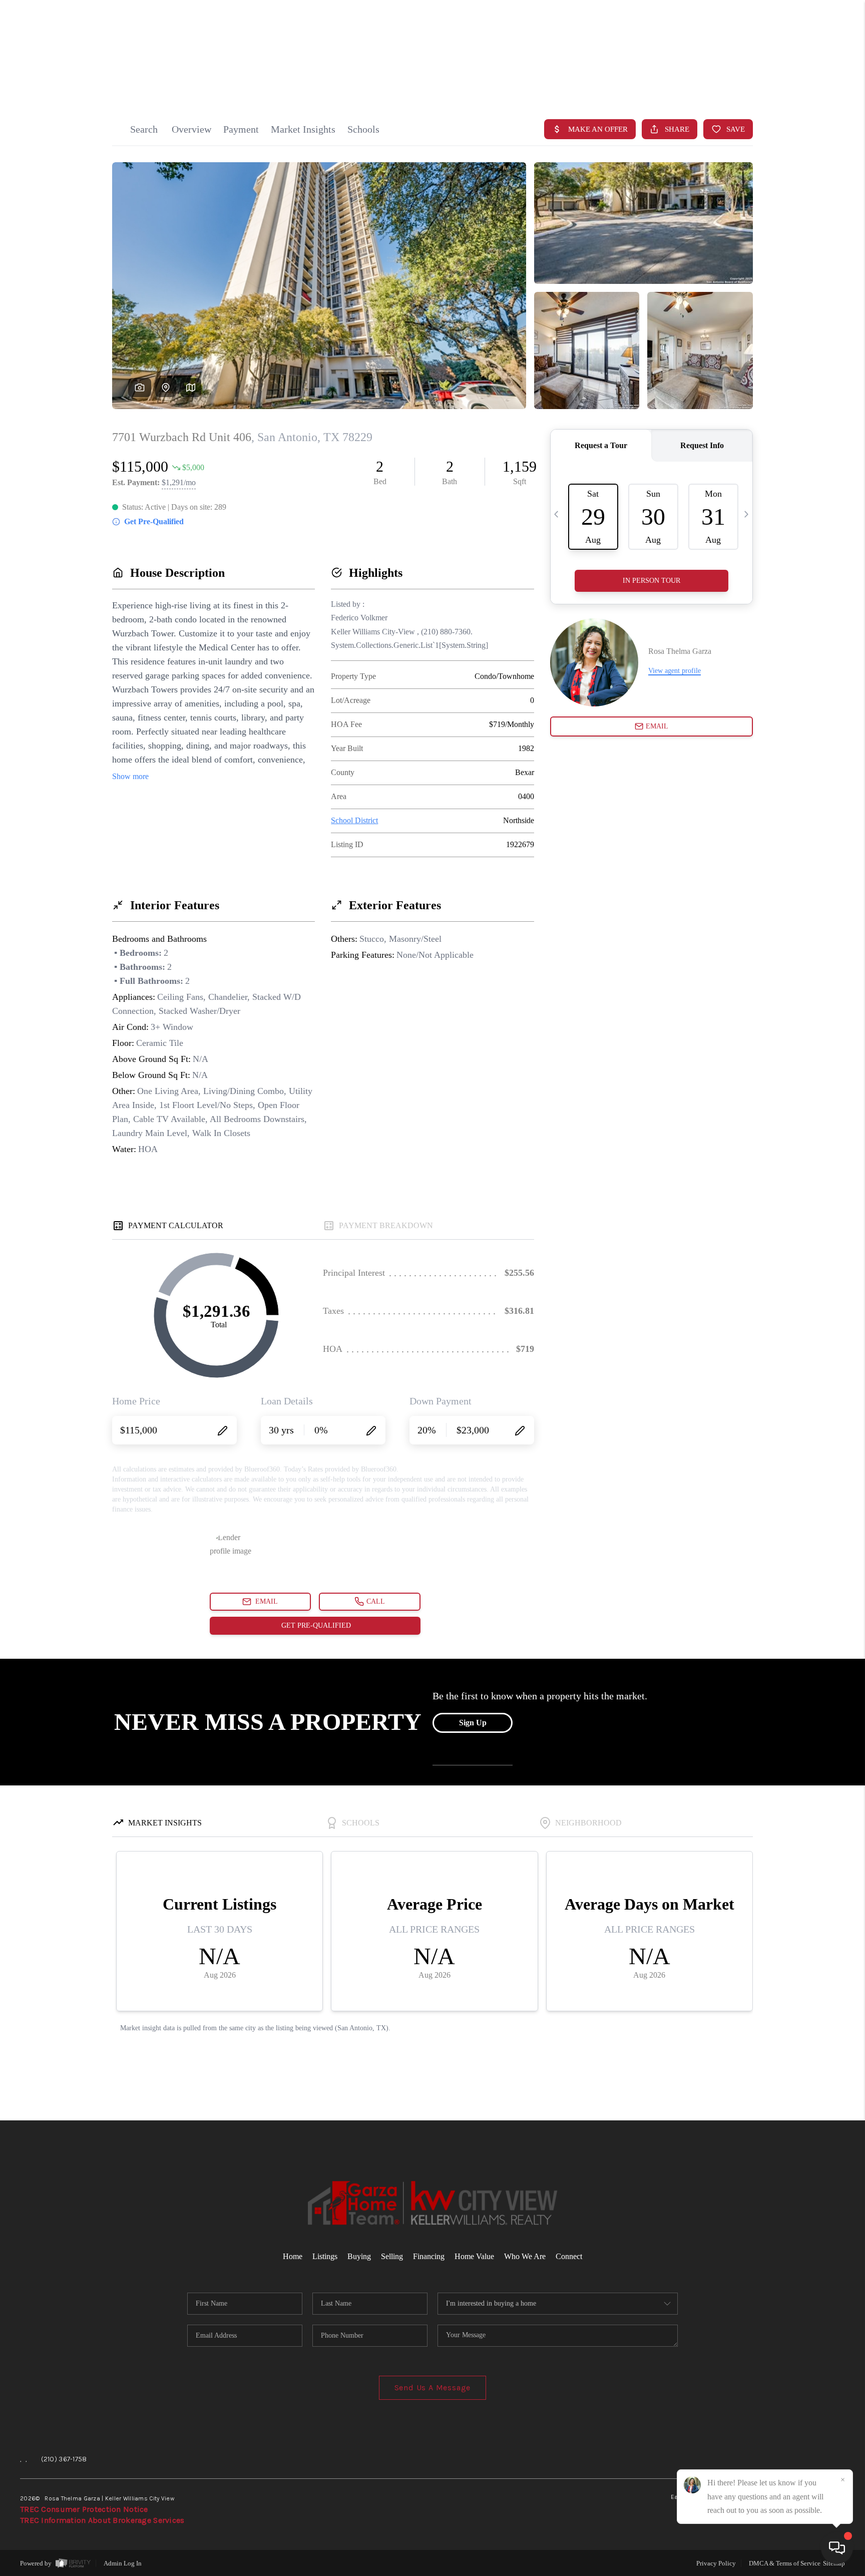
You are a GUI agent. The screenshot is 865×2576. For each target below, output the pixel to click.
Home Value (474, 2256)
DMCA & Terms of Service (785, 2563)
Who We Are (525, 2256)
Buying (359, 2256)
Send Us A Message (433, 2387)
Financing (429, 2256)
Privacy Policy (716, 2563)
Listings (325, 2256)
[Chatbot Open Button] (837, 2548)
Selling (392, 2256)
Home (806, 81)
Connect (569, 2256)
